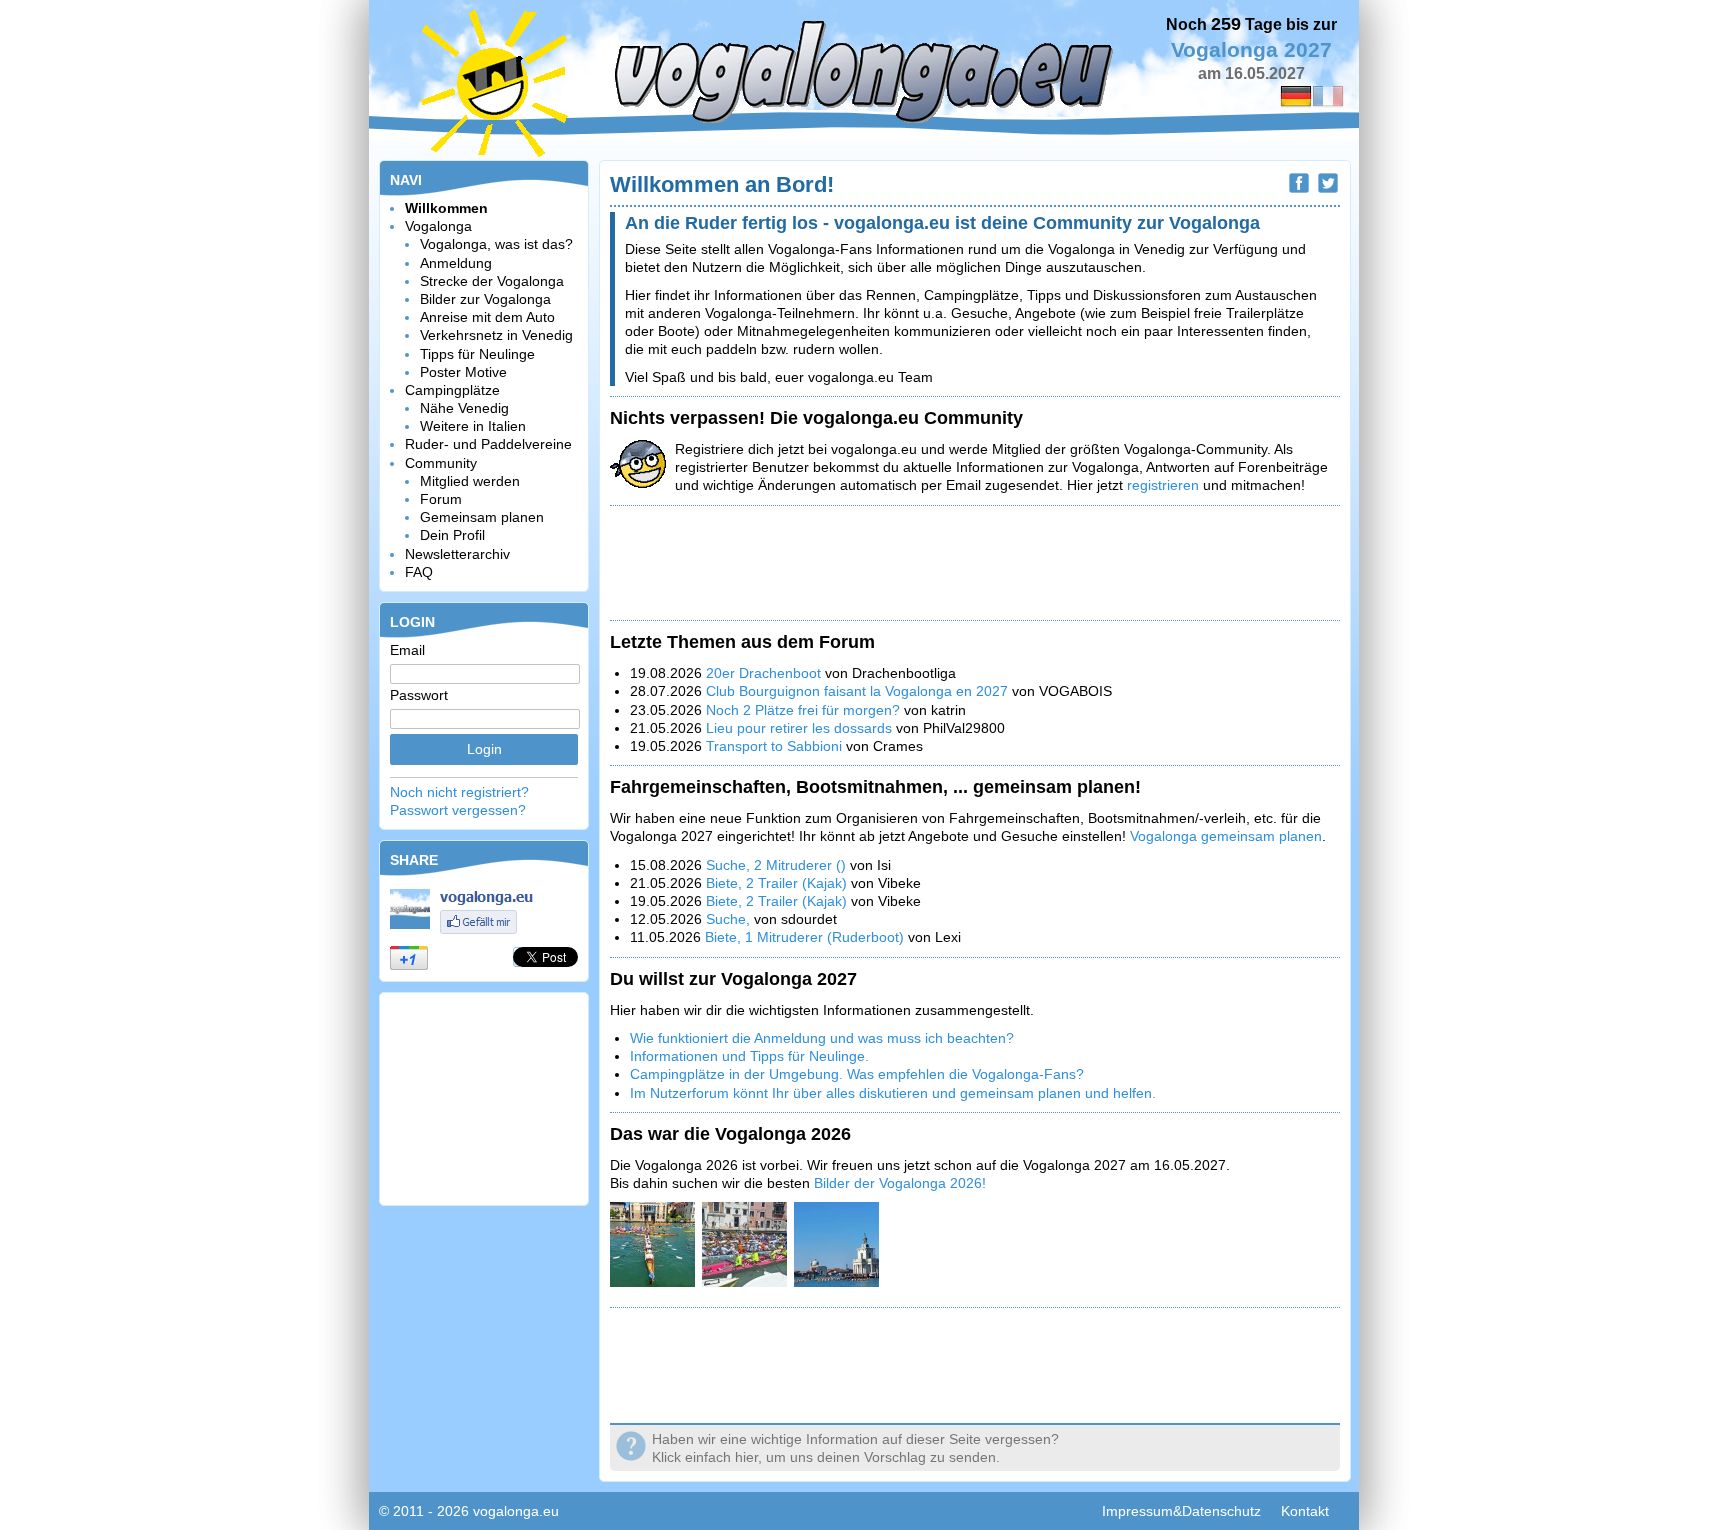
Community (441, 463)
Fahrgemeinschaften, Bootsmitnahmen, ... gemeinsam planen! (875, 787)
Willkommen (446, 208)
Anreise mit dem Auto (487, 317)
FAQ (419, 572)
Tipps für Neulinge (477, 354)
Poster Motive (463, 372)
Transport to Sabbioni (774, 746)
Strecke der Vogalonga (492, 281)
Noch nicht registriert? (459, 792)
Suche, (730, 919)
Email (407, 650)
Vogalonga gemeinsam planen (1226, 836)
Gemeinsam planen (482, 517)
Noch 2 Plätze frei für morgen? (803, 710)
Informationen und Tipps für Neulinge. (749, 1056)
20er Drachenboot (765, 673)
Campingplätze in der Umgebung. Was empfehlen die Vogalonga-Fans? (857, 1074)
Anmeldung (456, 263)
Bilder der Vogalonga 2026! (900, 1183)
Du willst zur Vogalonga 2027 (733, 979)
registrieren (1163, 485)
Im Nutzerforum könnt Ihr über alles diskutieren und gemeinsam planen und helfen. (893, 1093)
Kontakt (1305, 1511)
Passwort (419, 695)
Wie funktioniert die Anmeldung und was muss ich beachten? (822, 1038)
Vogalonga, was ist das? (496, 244)
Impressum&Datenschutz (1181, 1511)
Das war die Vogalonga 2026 (730, 1134)
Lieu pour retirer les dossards (801, 728)
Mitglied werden (470, 481)
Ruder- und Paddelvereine (488, 444)
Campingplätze (452, 390)
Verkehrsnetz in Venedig (496, 335)
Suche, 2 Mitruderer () (776, 865)
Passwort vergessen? (458, 810)
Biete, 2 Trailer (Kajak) (776, 883)
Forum (441, 499)
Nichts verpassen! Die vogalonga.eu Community (816, 418)
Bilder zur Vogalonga (485, 299)
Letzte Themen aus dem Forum (742, 642)
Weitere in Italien (473, 426)
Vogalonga (438, 226)
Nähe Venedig (464, 408)
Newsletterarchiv (457, 554)
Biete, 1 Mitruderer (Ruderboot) (804, 937)
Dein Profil (452, 535)
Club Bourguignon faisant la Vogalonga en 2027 (857, 691)
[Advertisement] (484, 1097)
